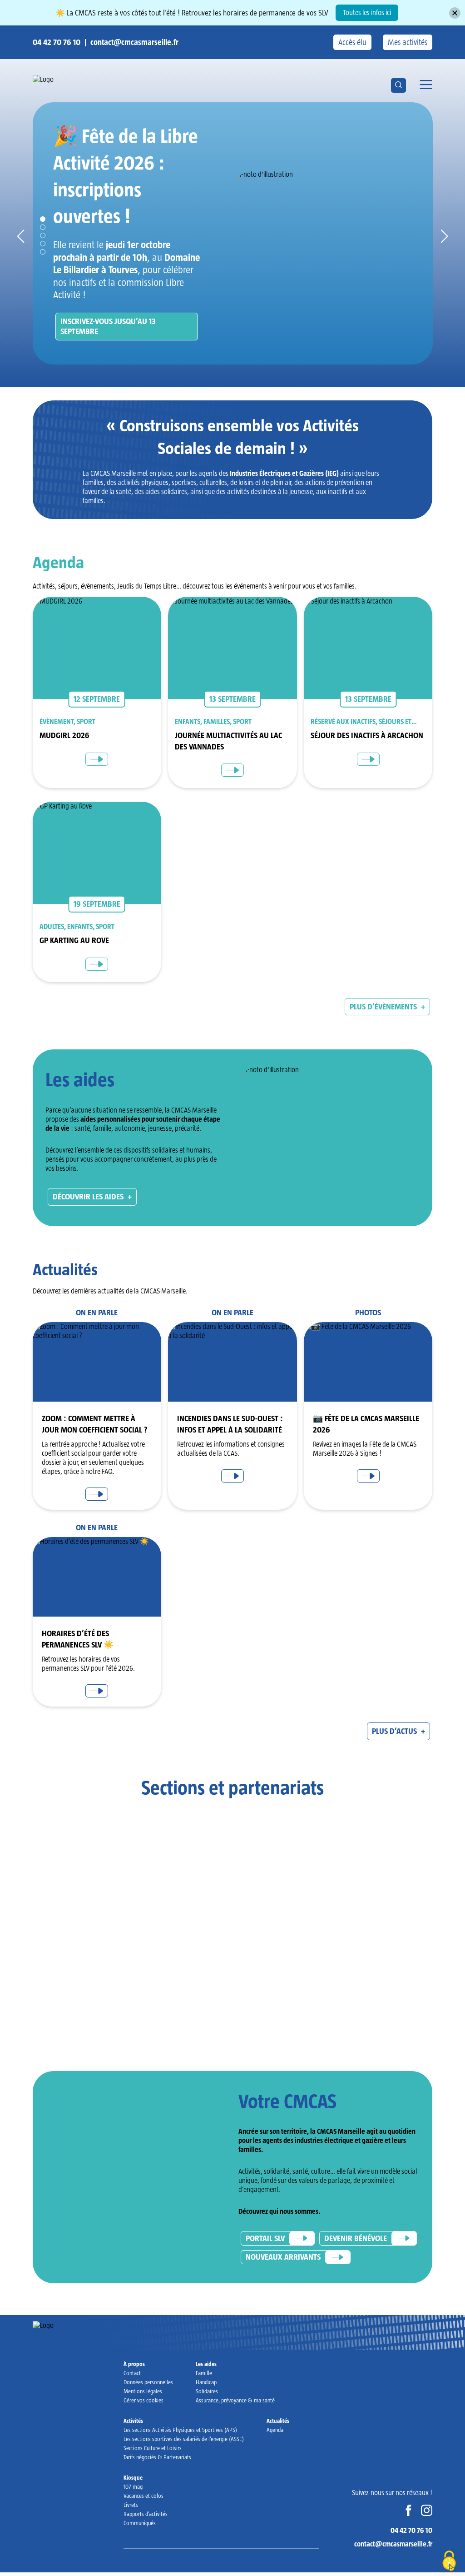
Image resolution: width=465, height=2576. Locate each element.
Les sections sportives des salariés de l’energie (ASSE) (184, 2439)
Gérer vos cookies (143, 2400)
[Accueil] (67, 80)
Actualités (278, 2421)
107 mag (133, 2487)
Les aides (206, 2364)
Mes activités (408, 42)
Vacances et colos (143, 2496)
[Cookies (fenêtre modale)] (449, 2561)
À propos (134, 2364)
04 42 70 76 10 (57, 42)
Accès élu (352, 42)
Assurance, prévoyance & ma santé (235, 2400)
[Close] (455, 13)
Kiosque (133, 2478)
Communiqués (140, 2523)
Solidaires (207, 2391)
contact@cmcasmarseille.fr (134, 42)
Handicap (206, 2382)
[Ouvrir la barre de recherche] (398, 85)
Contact (132, 2373)
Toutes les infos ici (367, 12)
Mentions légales (143, 2391)
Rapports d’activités (146, 2514)
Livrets (131, 2505)
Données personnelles (148, 2382)
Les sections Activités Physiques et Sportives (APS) (180, 2430)
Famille (204, 2373)
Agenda (275, 2430)
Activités (133, 2421)
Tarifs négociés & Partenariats (157, 2457)
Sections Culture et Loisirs (153, 2448)
